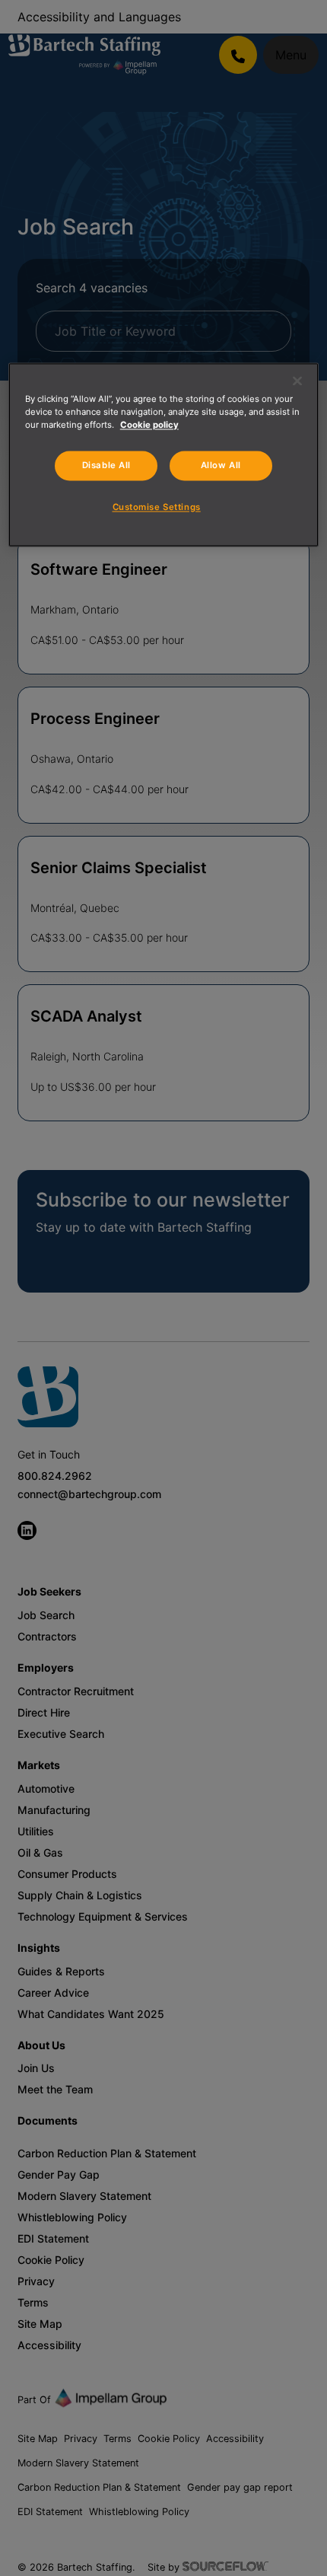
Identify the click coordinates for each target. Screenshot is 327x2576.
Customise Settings (157, 508)
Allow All (221, 465)
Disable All (106, 465)
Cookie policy (149, 425)
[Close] (297, 381)
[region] (164, 454)
